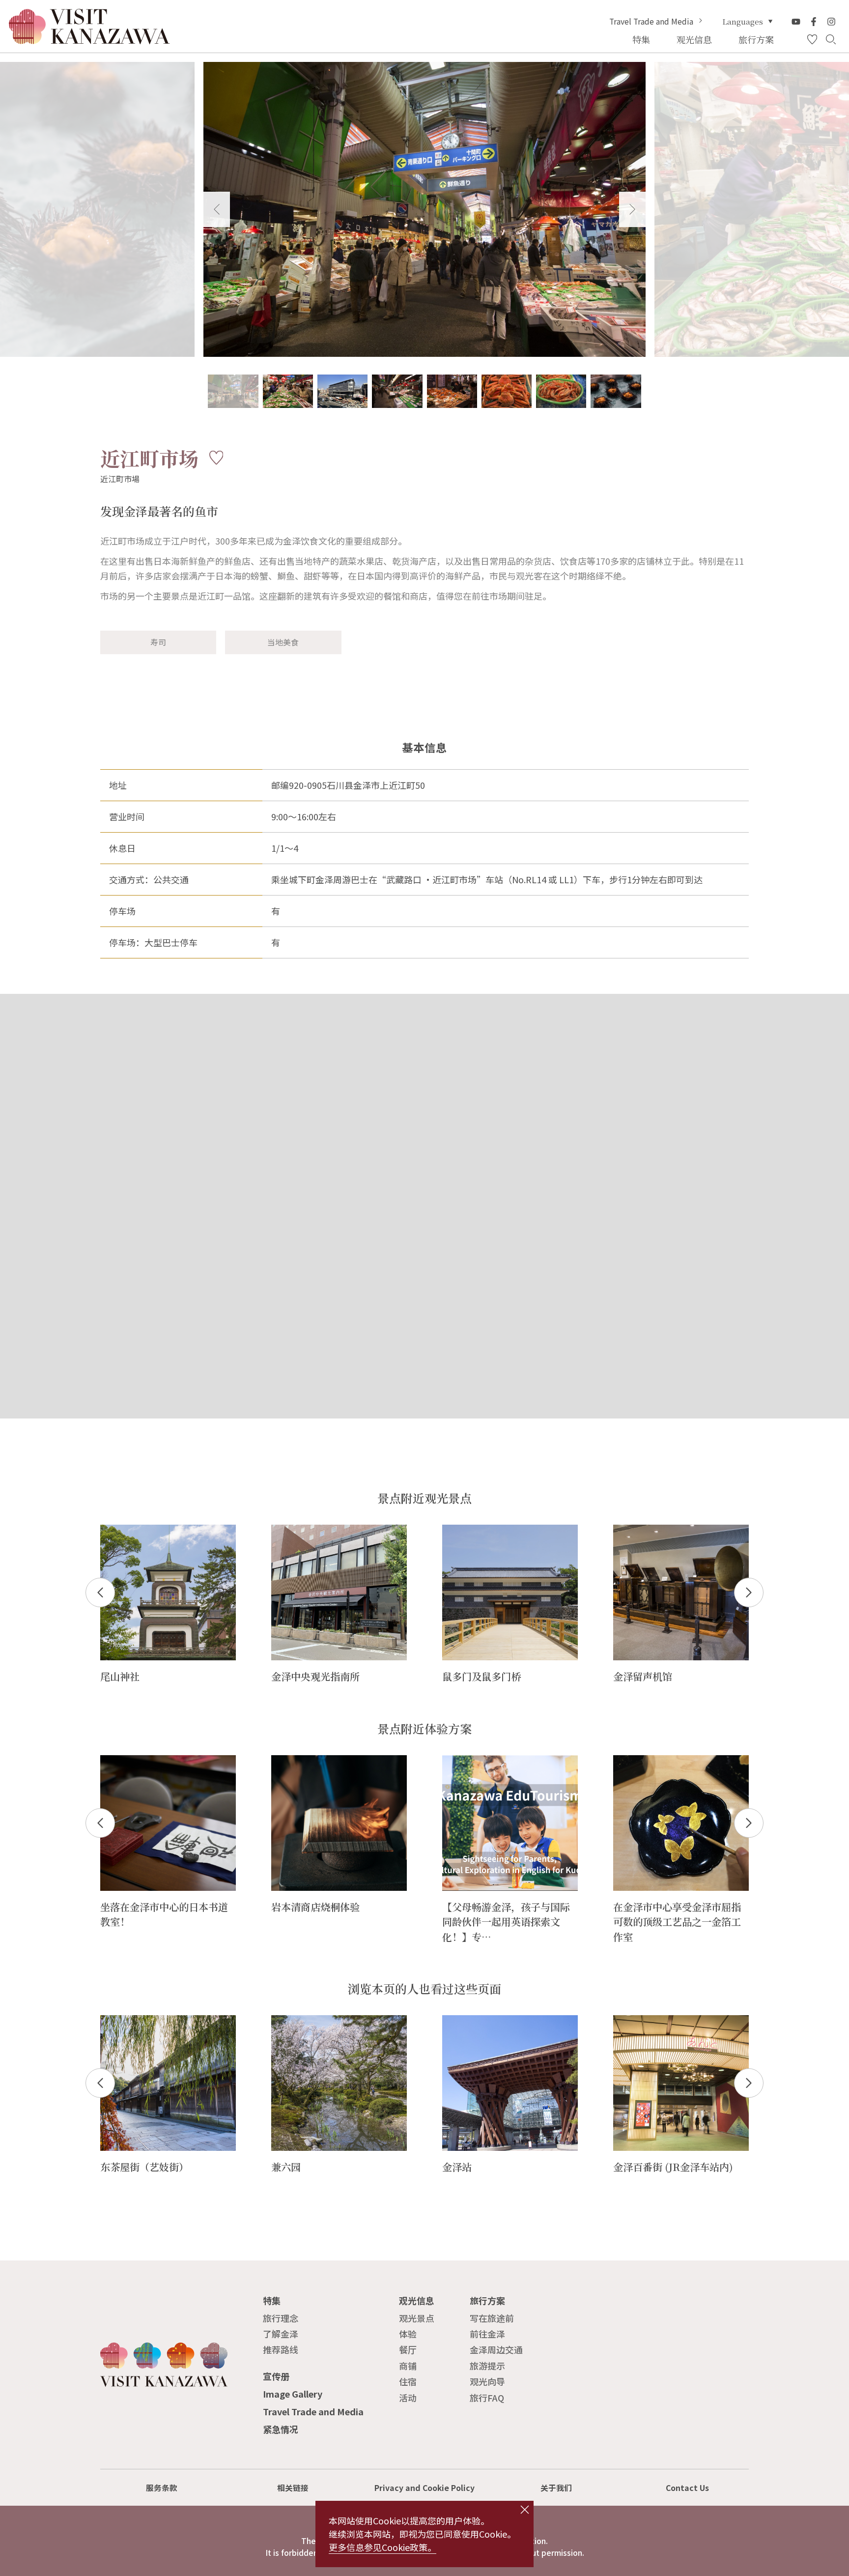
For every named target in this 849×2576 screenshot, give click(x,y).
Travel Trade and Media (651, 22)
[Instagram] (831, 22)
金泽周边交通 (496, 2349)
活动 (408, 2398)
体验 (408, 2334)
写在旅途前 (492, 2318)
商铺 (408, 2366)
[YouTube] (796, 22)
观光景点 (417, 2318)
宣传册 (276, 2376)
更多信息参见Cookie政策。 (382, 2547)
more (111, 1530)
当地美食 (283, 642)
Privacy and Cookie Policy (424, 2488)
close (525, 2510)
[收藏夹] (812, 40)
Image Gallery (293, 2394)
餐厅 (408, 2349)
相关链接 (293, 2488)
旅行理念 (281, 2318)
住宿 (408, 2381)
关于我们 (556, 2488)
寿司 (158, 642)
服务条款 (162, 2488)
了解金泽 (281, 2334)
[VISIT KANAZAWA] (89, 40)
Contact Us (687, 2488)
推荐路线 (281, 2349)
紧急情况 (281, 2429)
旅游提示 (487, 2366)
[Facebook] (814, 22)
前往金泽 (487, 2334)
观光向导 (487, 2381)
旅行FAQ (487, 2398)
